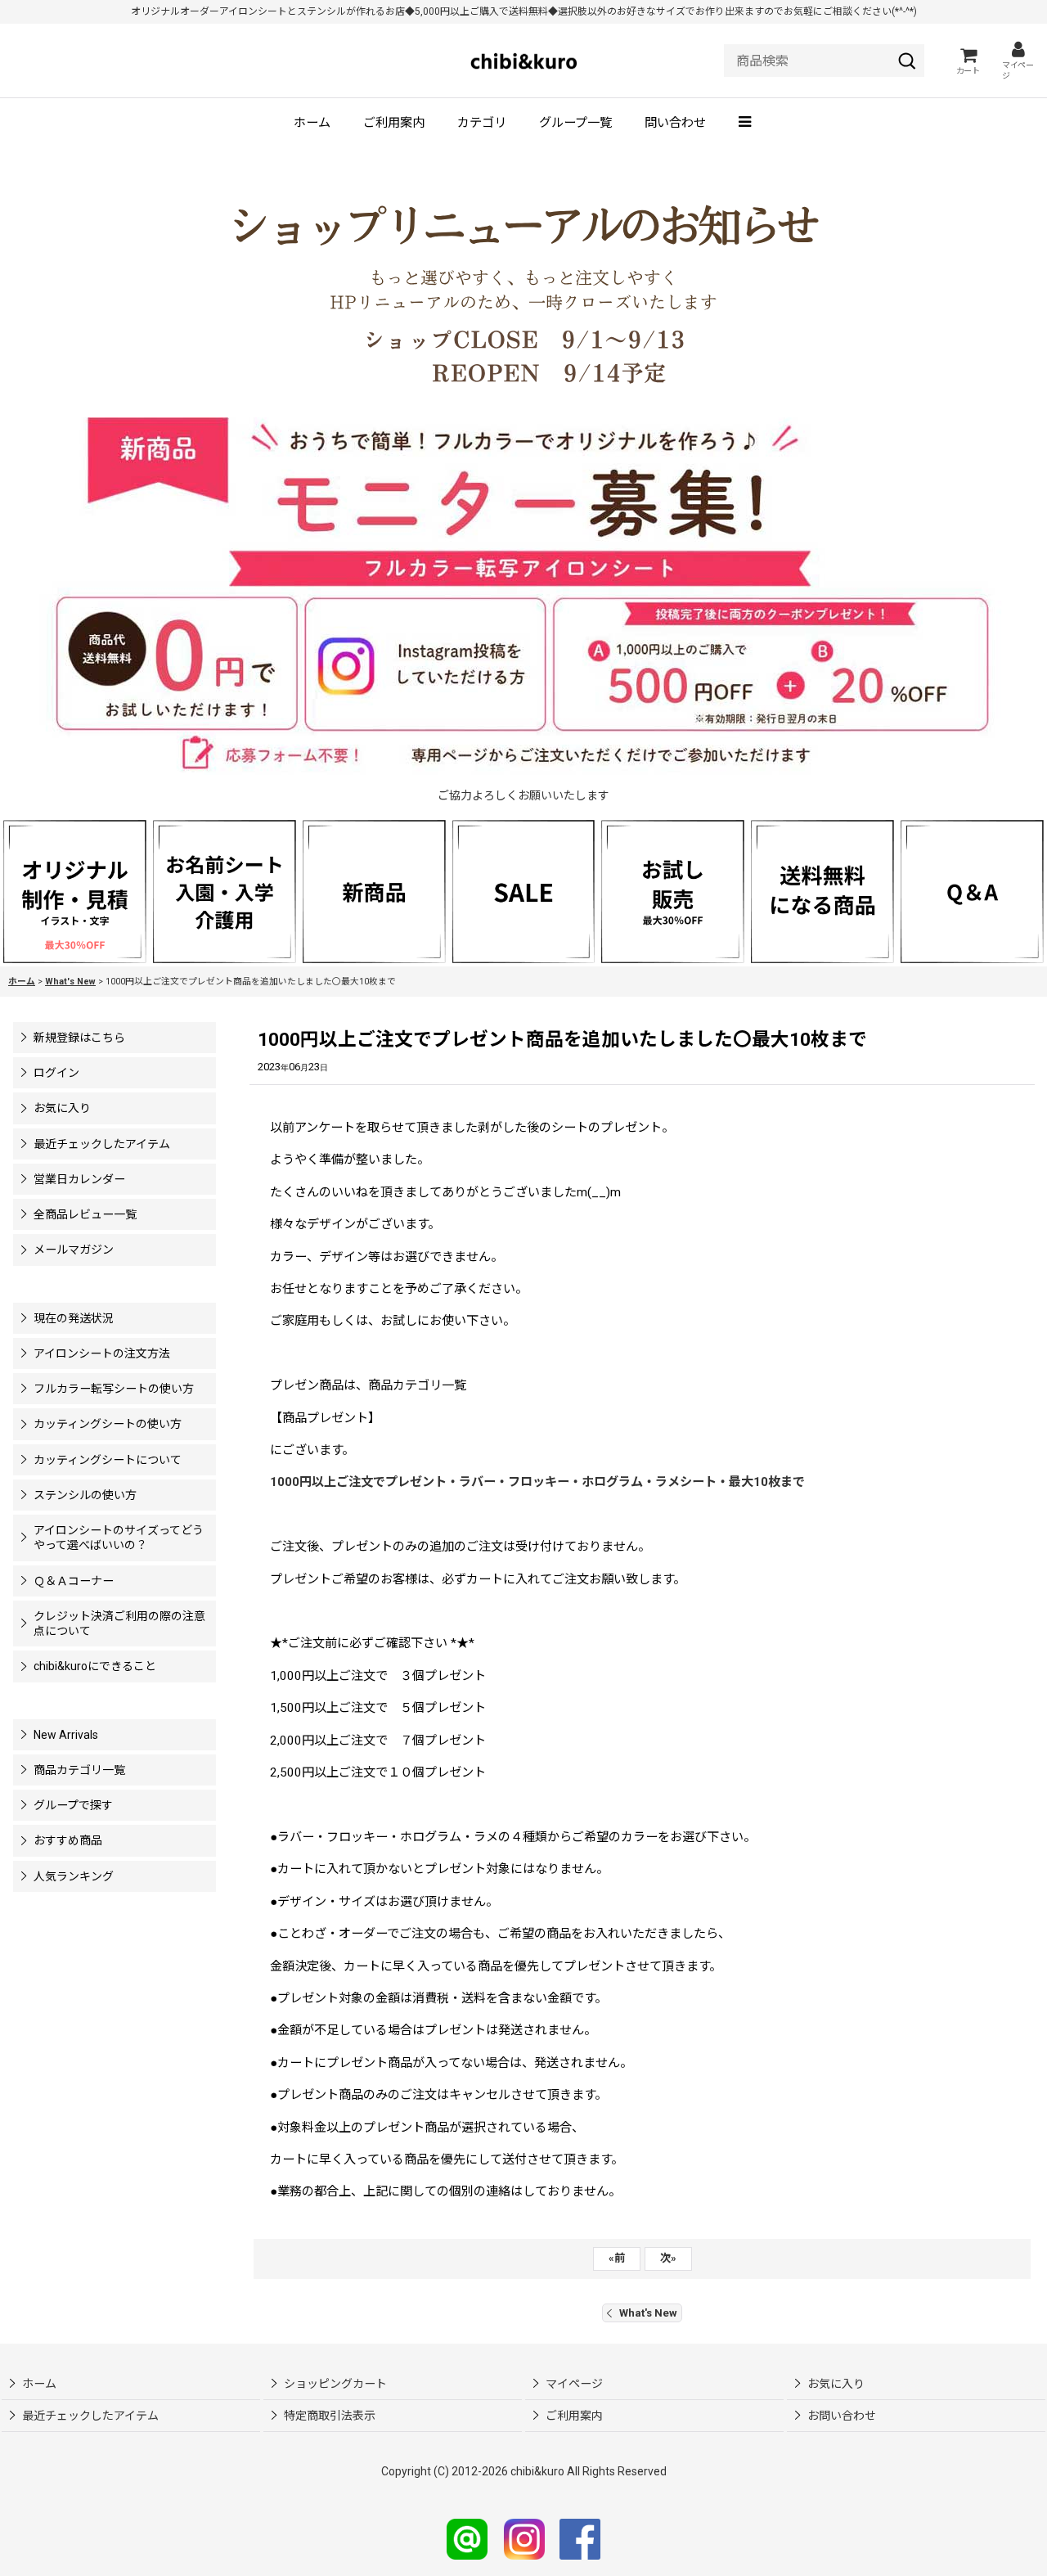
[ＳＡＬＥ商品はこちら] (524, 890)
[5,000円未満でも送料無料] (822, 890)
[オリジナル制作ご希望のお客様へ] (75, 890)
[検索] (907, 61)
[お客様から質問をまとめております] (972, 890)
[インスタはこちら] (524, 2538)
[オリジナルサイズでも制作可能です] (225, 890)
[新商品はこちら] (374, 890)
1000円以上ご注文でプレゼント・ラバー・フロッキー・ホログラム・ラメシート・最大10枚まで (539, 1482)
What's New (648, 2313)
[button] (746, 124)
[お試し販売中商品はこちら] (673, 890)
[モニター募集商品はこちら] (523, 596)
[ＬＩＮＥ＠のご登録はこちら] (467, 2538)
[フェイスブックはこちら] (580, 2538)
